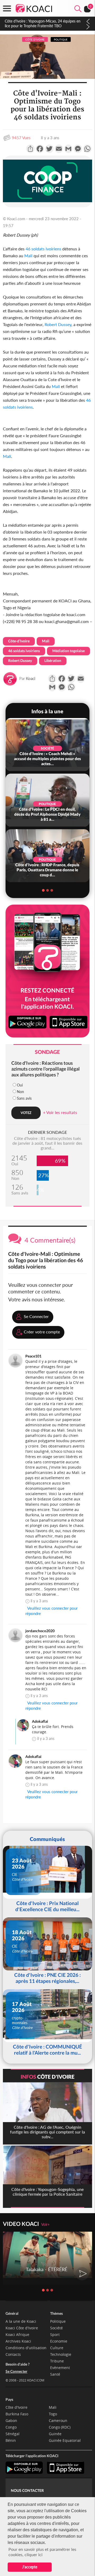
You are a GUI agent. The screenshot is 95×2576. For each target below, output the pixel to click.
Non (20, 1092)
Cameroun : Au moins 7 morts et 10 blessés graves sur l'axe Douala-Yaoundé (42, 23)
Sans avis (24, 1098)
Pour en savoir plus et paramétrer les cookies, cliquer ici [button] (42, 2552)
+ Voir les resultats (60, 1112)
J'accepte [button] (30, 2567)
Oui (20, 1085)
